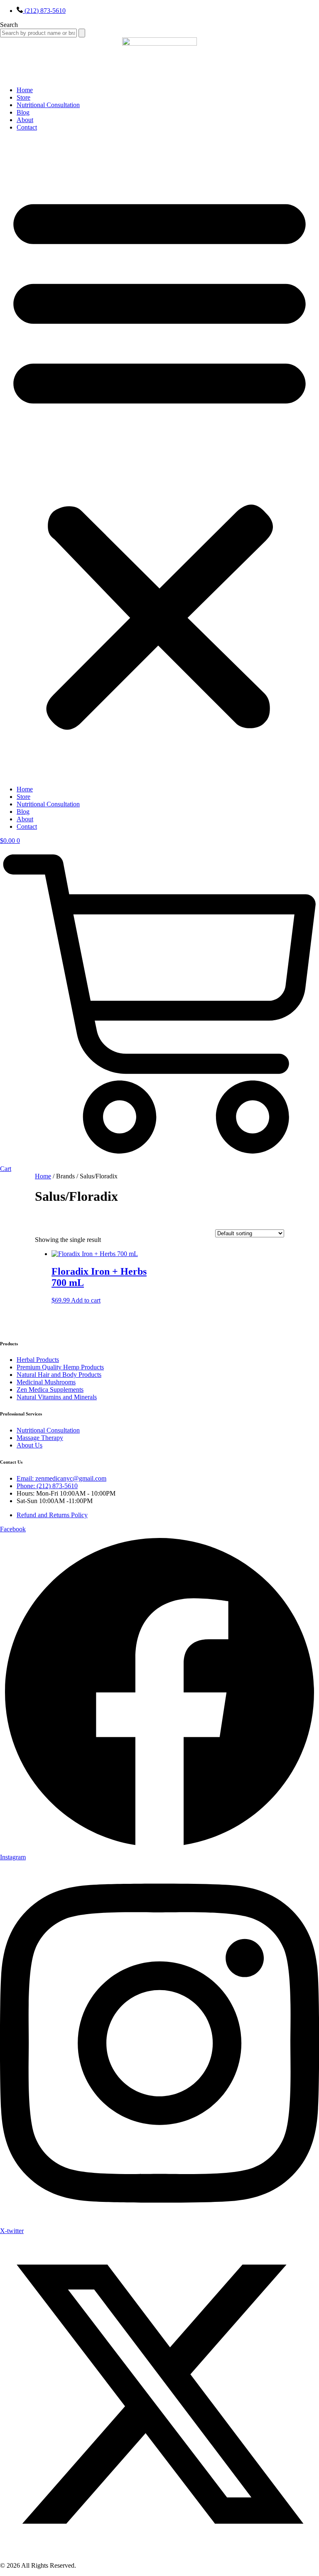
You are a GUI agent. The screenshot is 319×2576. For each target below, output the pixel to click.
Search (9, 25)
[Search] (82, 33)
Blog (23, 112)
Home (25, 90)
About (25, 120)
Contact (27, 127)
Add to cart (86, 1300)
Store (23, 97)
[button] (159, 458)
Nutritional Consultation (48, 105)
